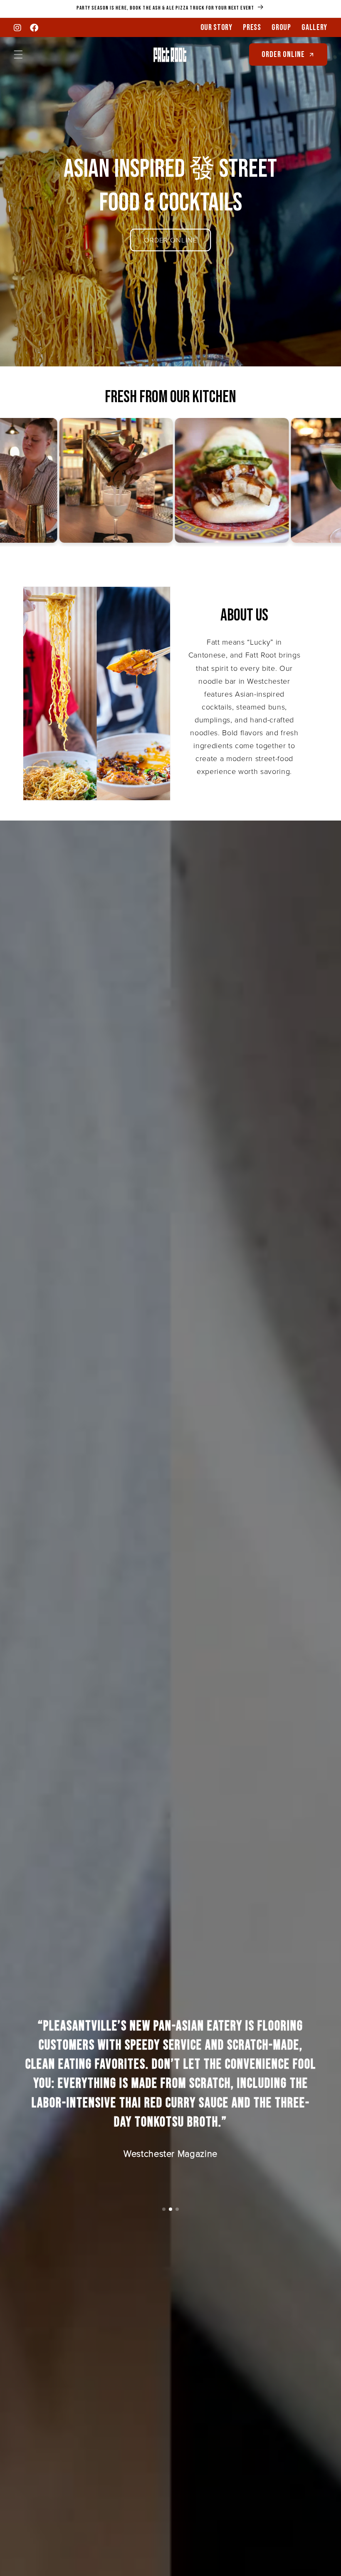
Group (281, 27)
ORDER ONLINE (170, 240)
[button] (18, 54)
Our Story (216, 27)
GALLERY (314, 27)
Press (252, 27)
